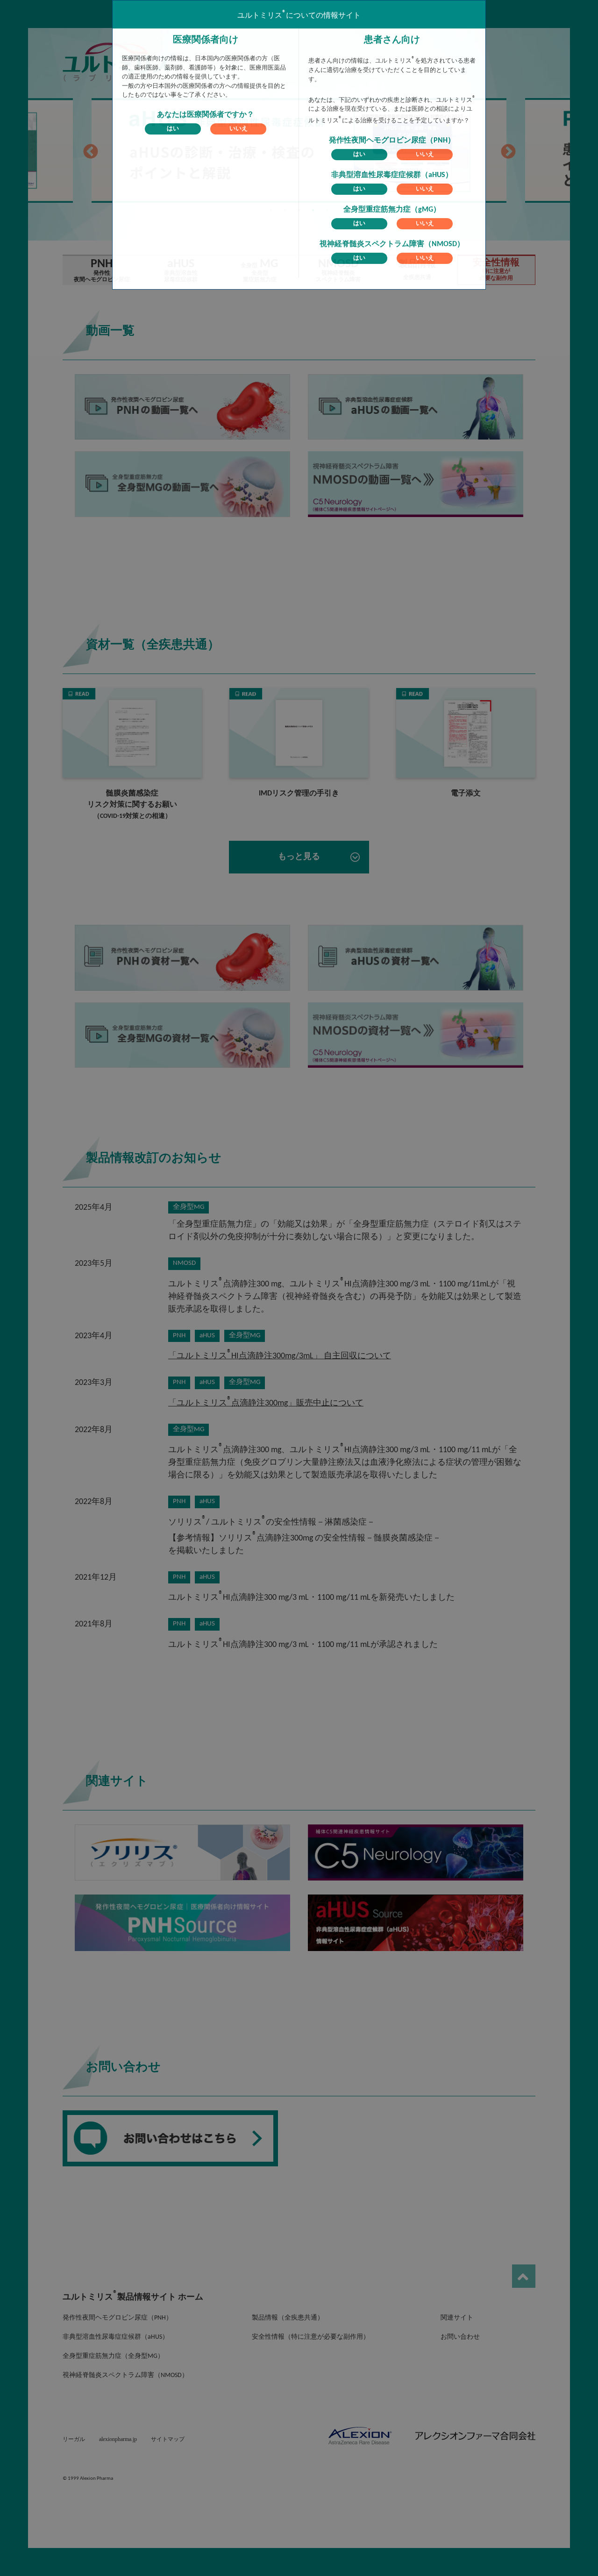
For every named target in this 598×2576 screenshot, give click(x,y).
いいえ (238, 129)
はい (173, 129)
